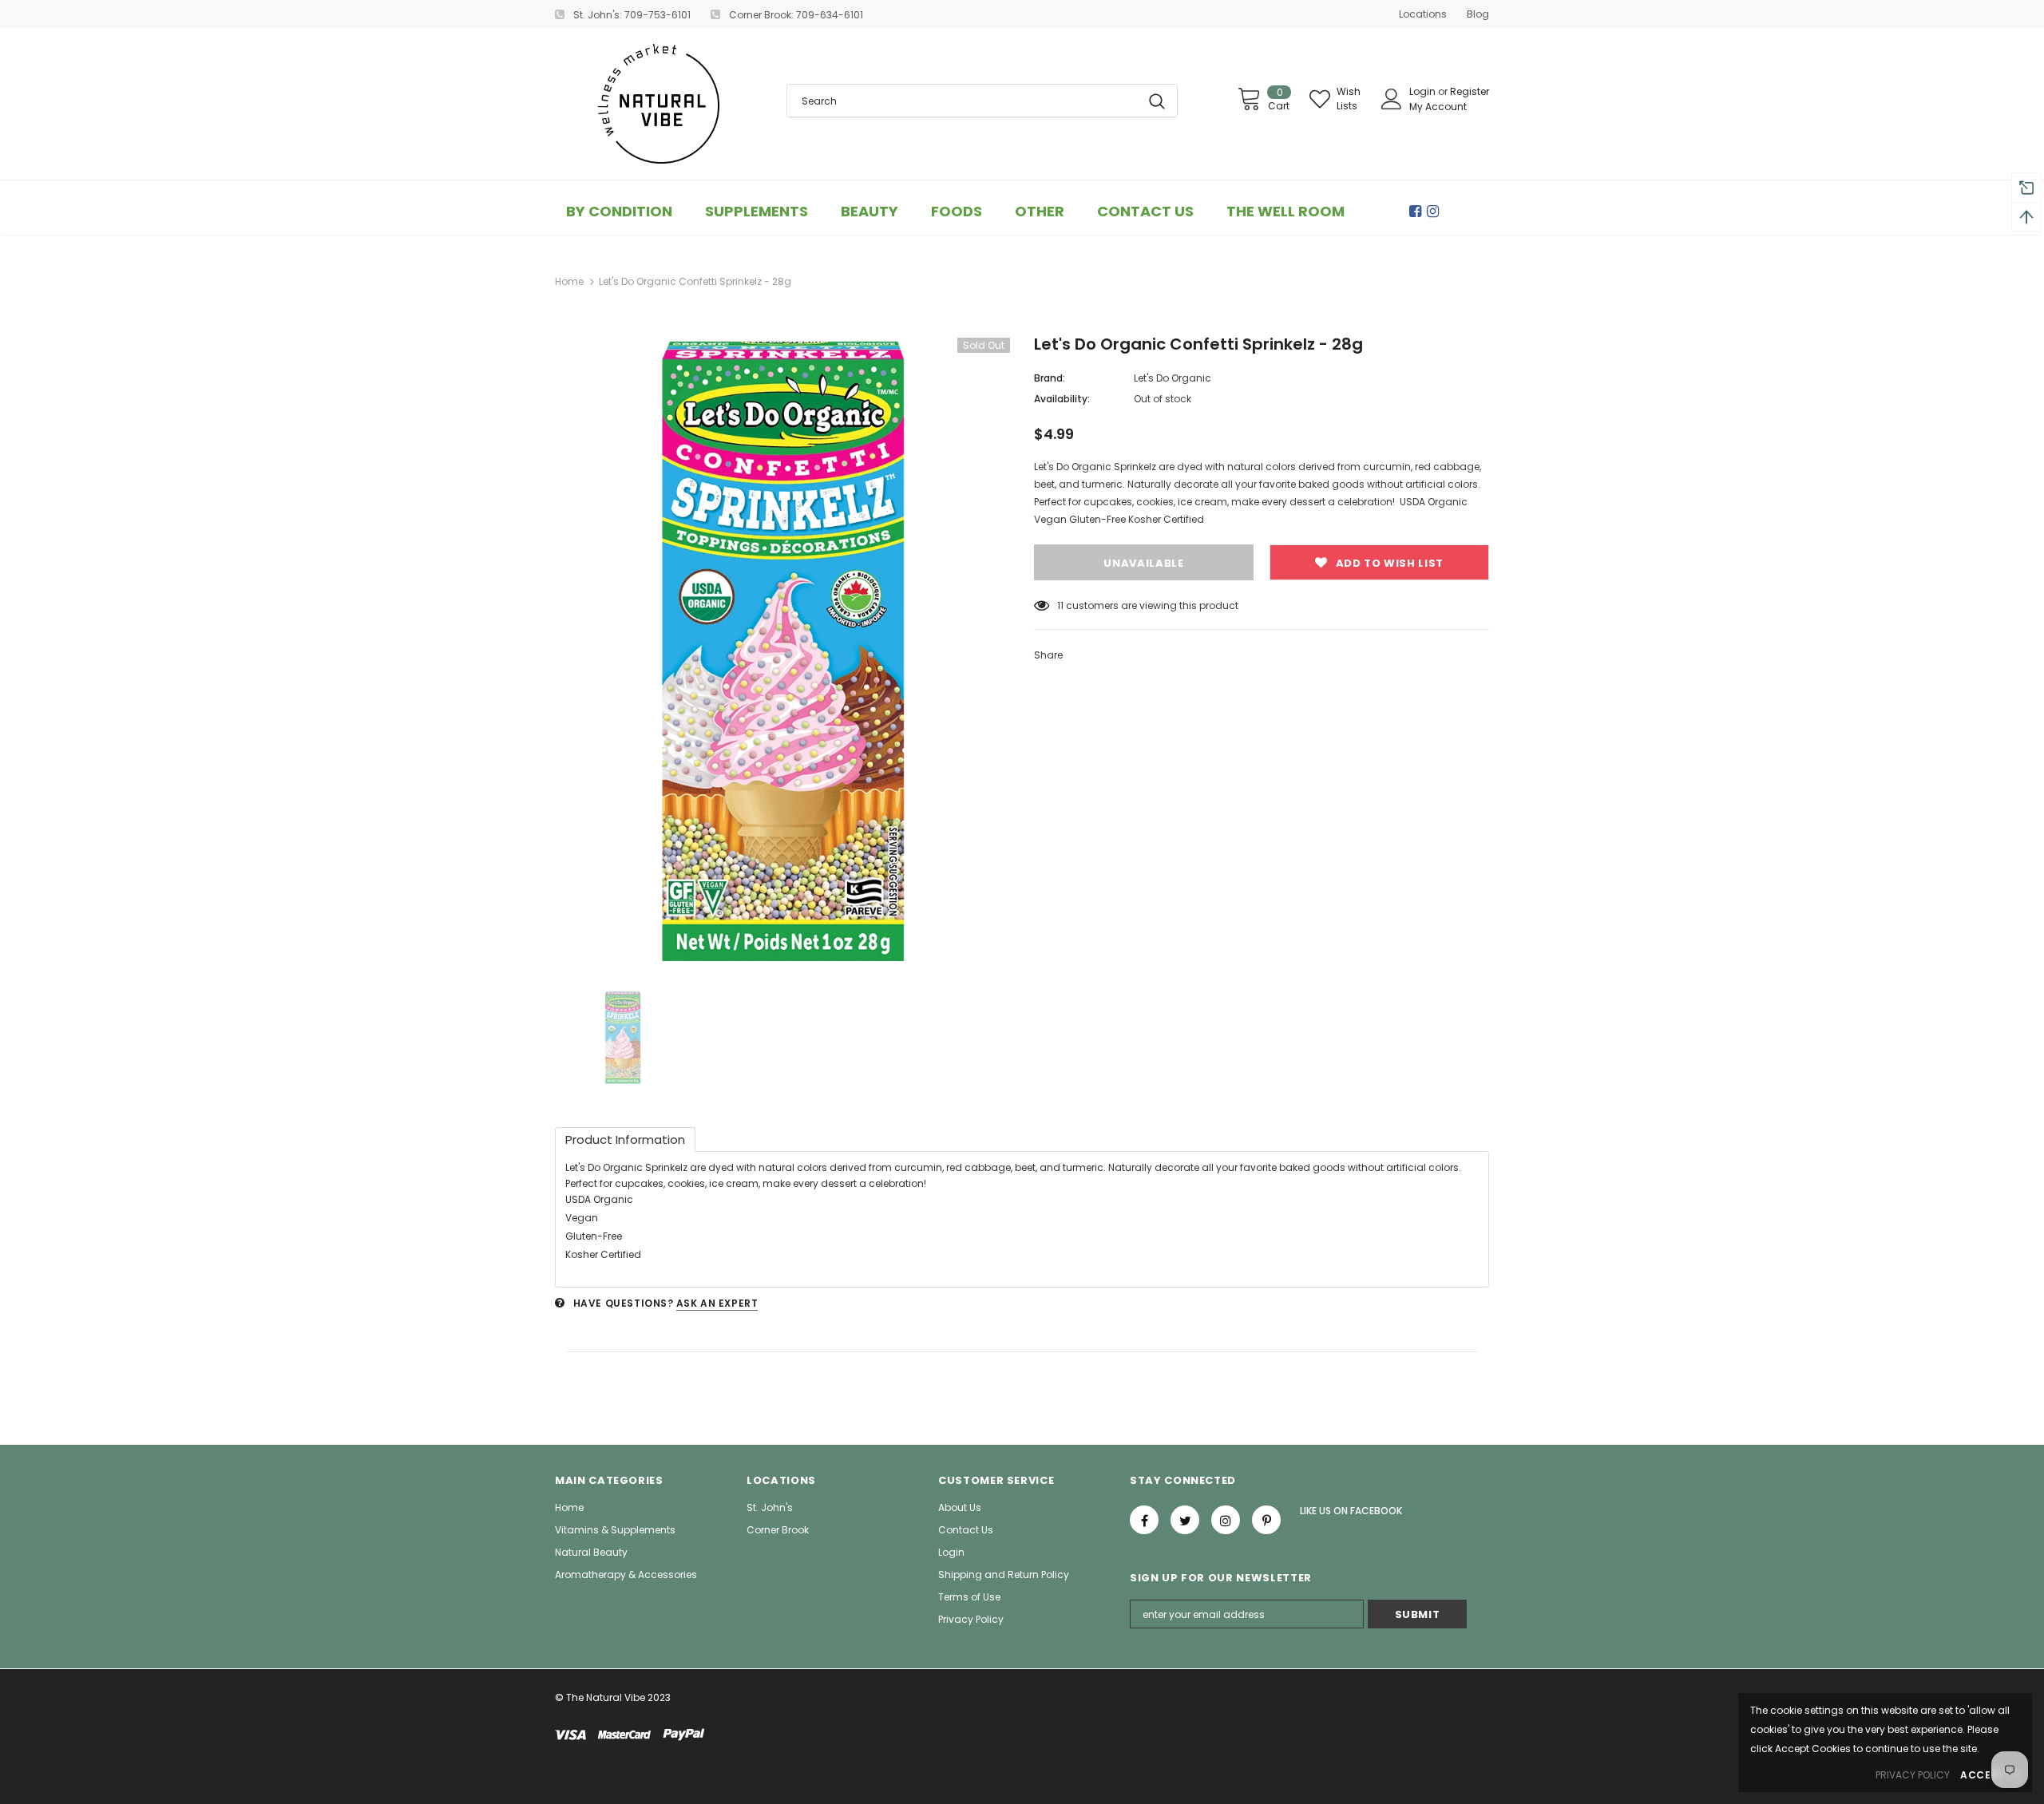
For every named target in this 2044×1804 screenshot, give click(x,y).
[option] (782, 652)
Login (1424, 91)
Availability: (1062, 399)
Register (1470, 91)
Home (569, 281)
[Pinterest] (1266, 1520)
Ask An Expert (717, 1303)
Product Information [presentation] (625, 1139)
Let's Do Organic (1173, 378)
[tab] (625, 1139)
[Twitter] (1185, 1520)
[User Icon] (1392, 99)
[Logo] (659, 104)
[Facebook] (1418, 212)
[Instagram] (1436, 212)
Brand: (1050, 378)
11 (1060, 605)
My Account (1438, 107)
